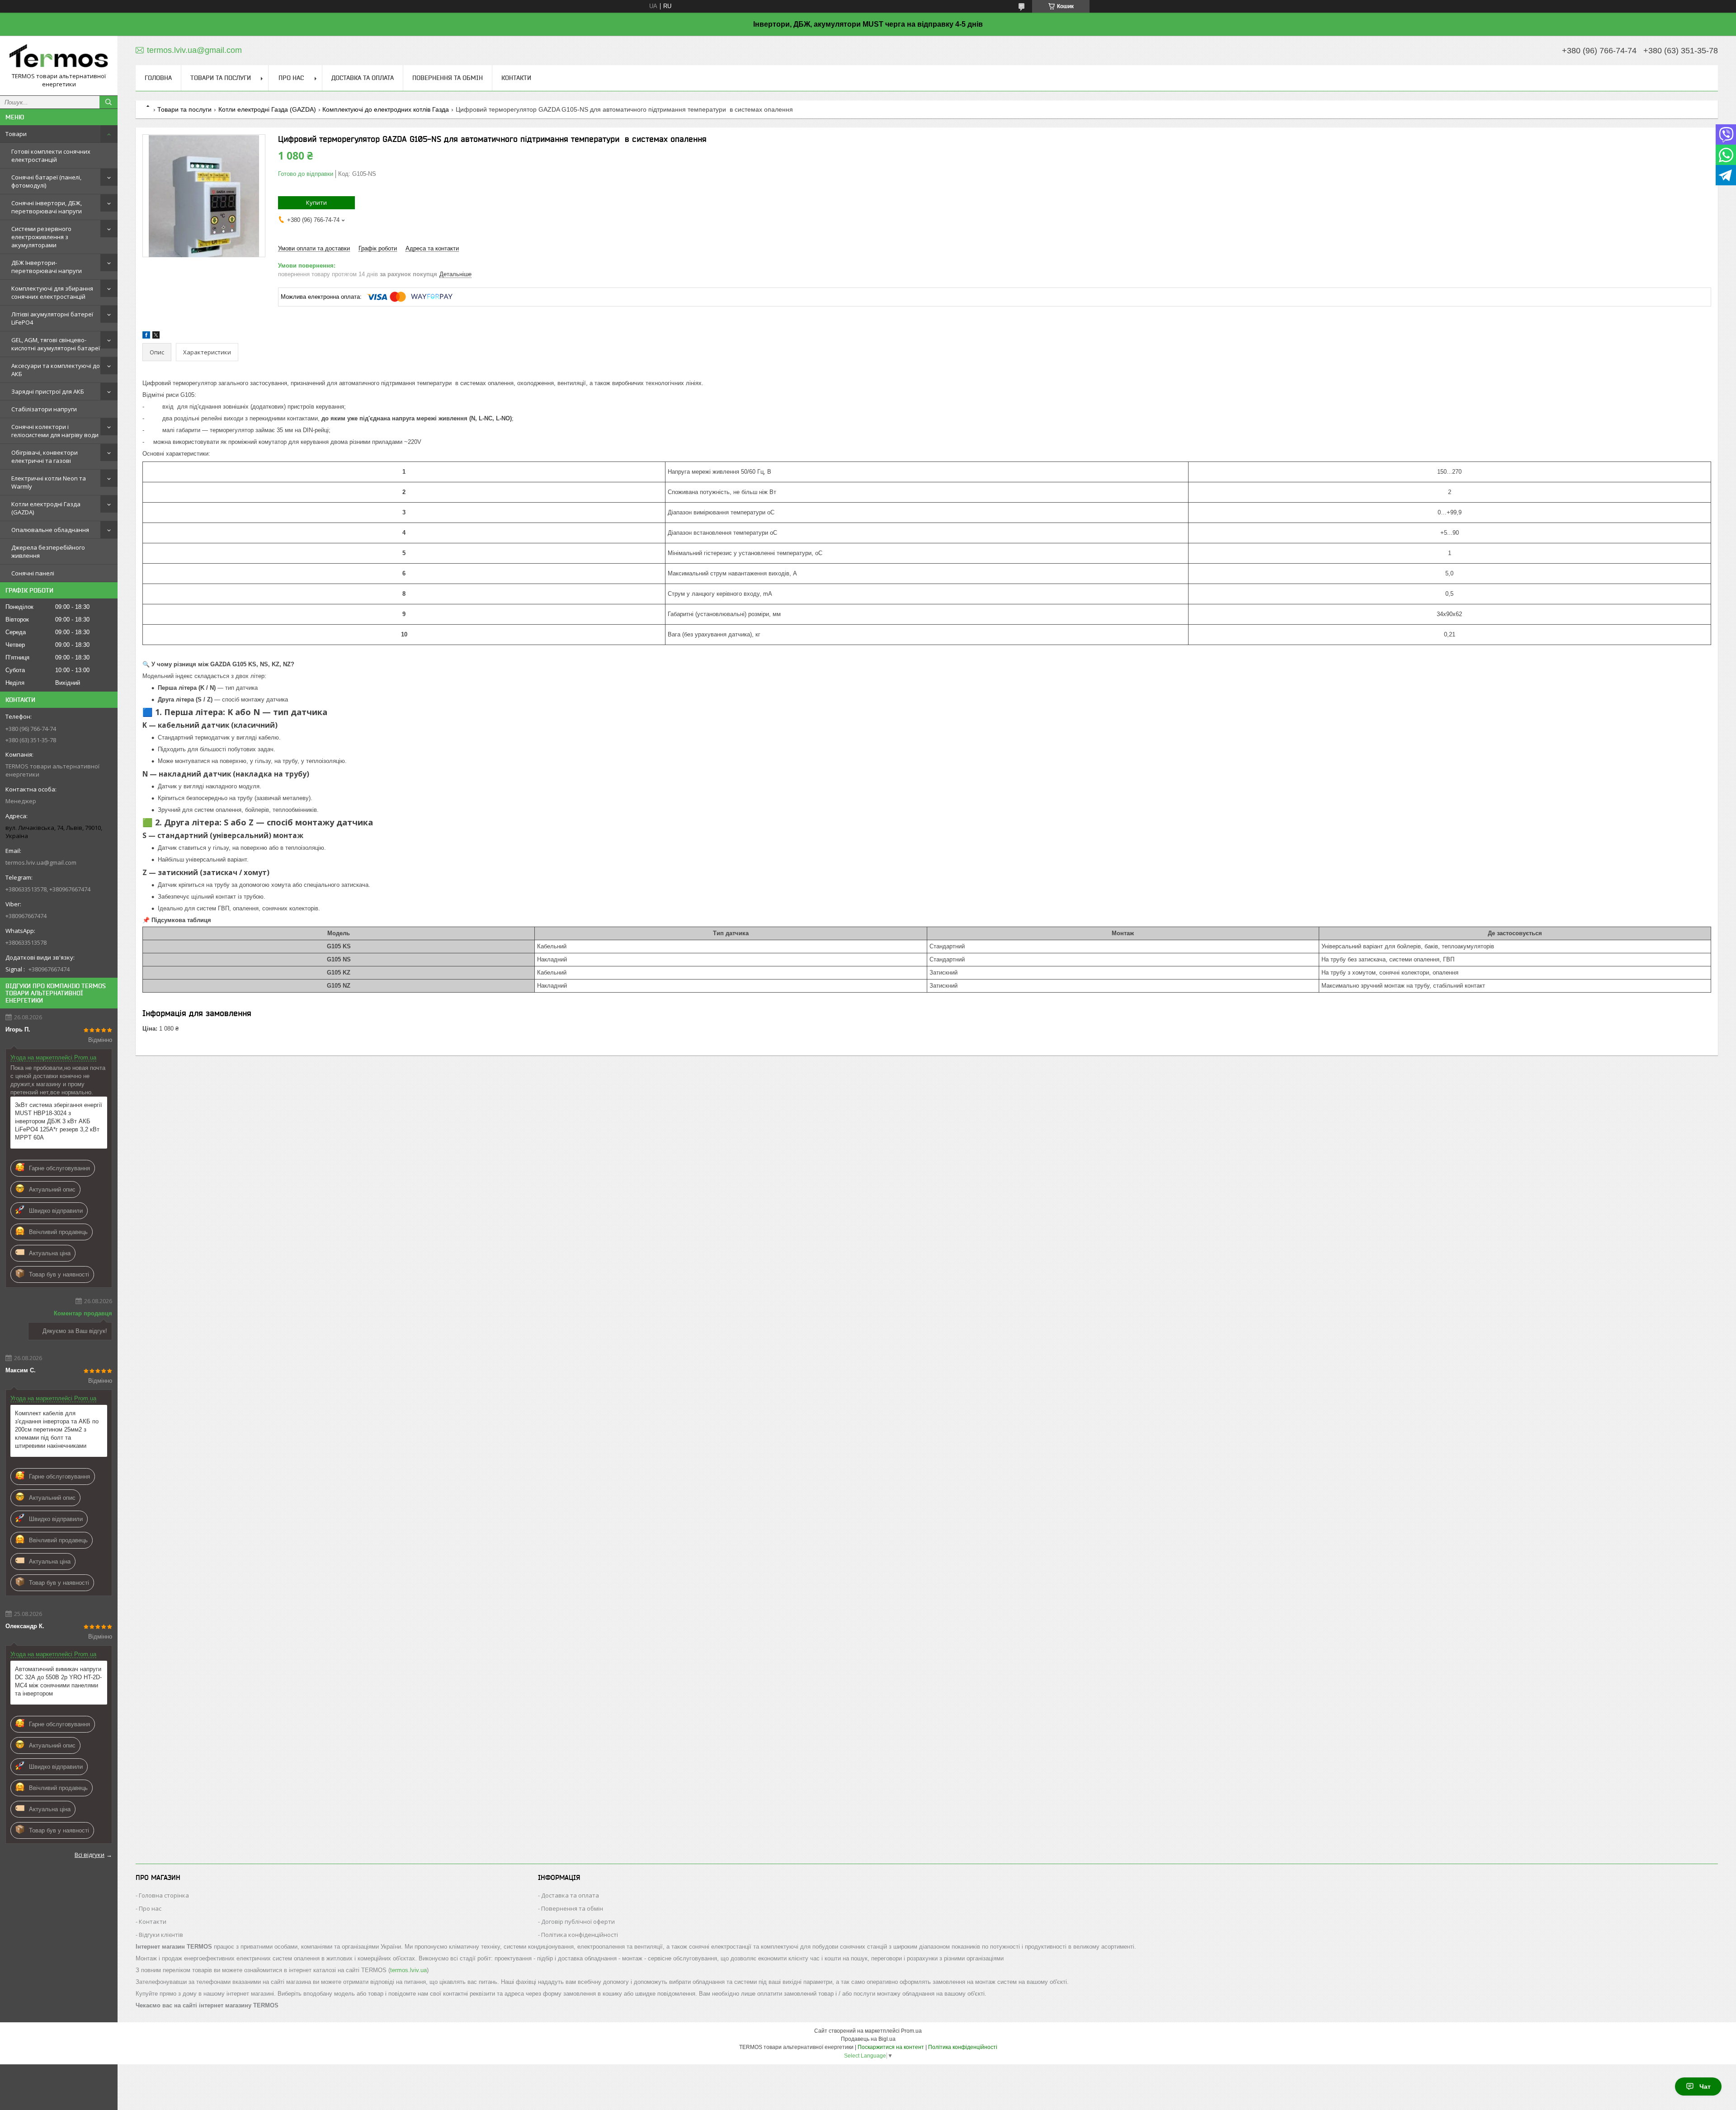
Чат (1705, 2086)
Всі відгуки (90, 1855)
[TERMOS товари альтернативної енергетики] (59, 57)
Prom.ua (911, 2031)
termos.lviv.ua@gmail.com (41, 862)
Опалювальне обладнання (50, 530)
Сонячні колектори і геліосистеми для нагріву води (55, 431)
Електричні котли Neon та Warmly (49, 482)
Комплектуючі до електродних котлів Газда (386, 109)
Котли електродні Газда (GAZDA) (46, 508)
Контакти (516, 78)
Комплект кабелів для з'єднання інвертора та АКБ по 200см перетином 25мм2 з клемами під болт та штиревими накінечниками (57, 1429)
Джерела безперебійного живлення (48, 551)
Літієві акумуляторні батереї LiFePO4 (52, 318)
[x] (156, 337)
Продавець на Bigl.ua (868, 2039)
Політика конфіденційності (580, 1935)
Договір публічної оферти (578, 1922)
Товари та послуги (221, 78)
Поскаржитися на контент (891, 2047)
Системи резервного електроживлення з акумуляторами (41, 237)
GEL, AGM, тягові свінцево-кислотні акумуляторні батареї (56, 344)
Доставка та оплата (363, 78)
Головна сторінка (164, 1895)
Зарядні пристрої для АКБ (48, 391)
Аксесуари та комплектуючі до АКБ (56, 370)
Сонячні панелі (33, 573)
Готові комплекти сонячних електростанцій (51, 155)
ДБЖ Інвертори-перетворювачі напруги (47, 267)
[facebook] (146, 337)
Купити (316, 203)
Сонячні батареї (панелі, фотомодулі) (46, 181)
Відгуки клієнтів (161, 1935)
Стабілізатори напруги (44, 409)
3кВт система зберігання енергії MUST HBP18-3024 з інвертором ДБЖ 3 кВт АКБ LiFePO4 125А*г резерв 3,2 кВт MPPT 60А (59, 1121)
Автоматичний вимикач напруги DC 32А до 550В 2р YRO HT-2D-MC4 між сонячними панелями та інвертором (58, 1681)
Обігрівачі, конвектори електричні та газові (45, 457)
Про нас (291, 78)
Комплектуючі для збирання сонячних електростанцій (52, 292)
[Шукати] (108, 102)
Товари (16, 134)
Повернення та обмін (448, 78)
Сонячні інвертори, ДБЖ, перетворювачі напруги (47, 207)
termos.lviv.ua (408, 1970)
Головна (158, 78)
